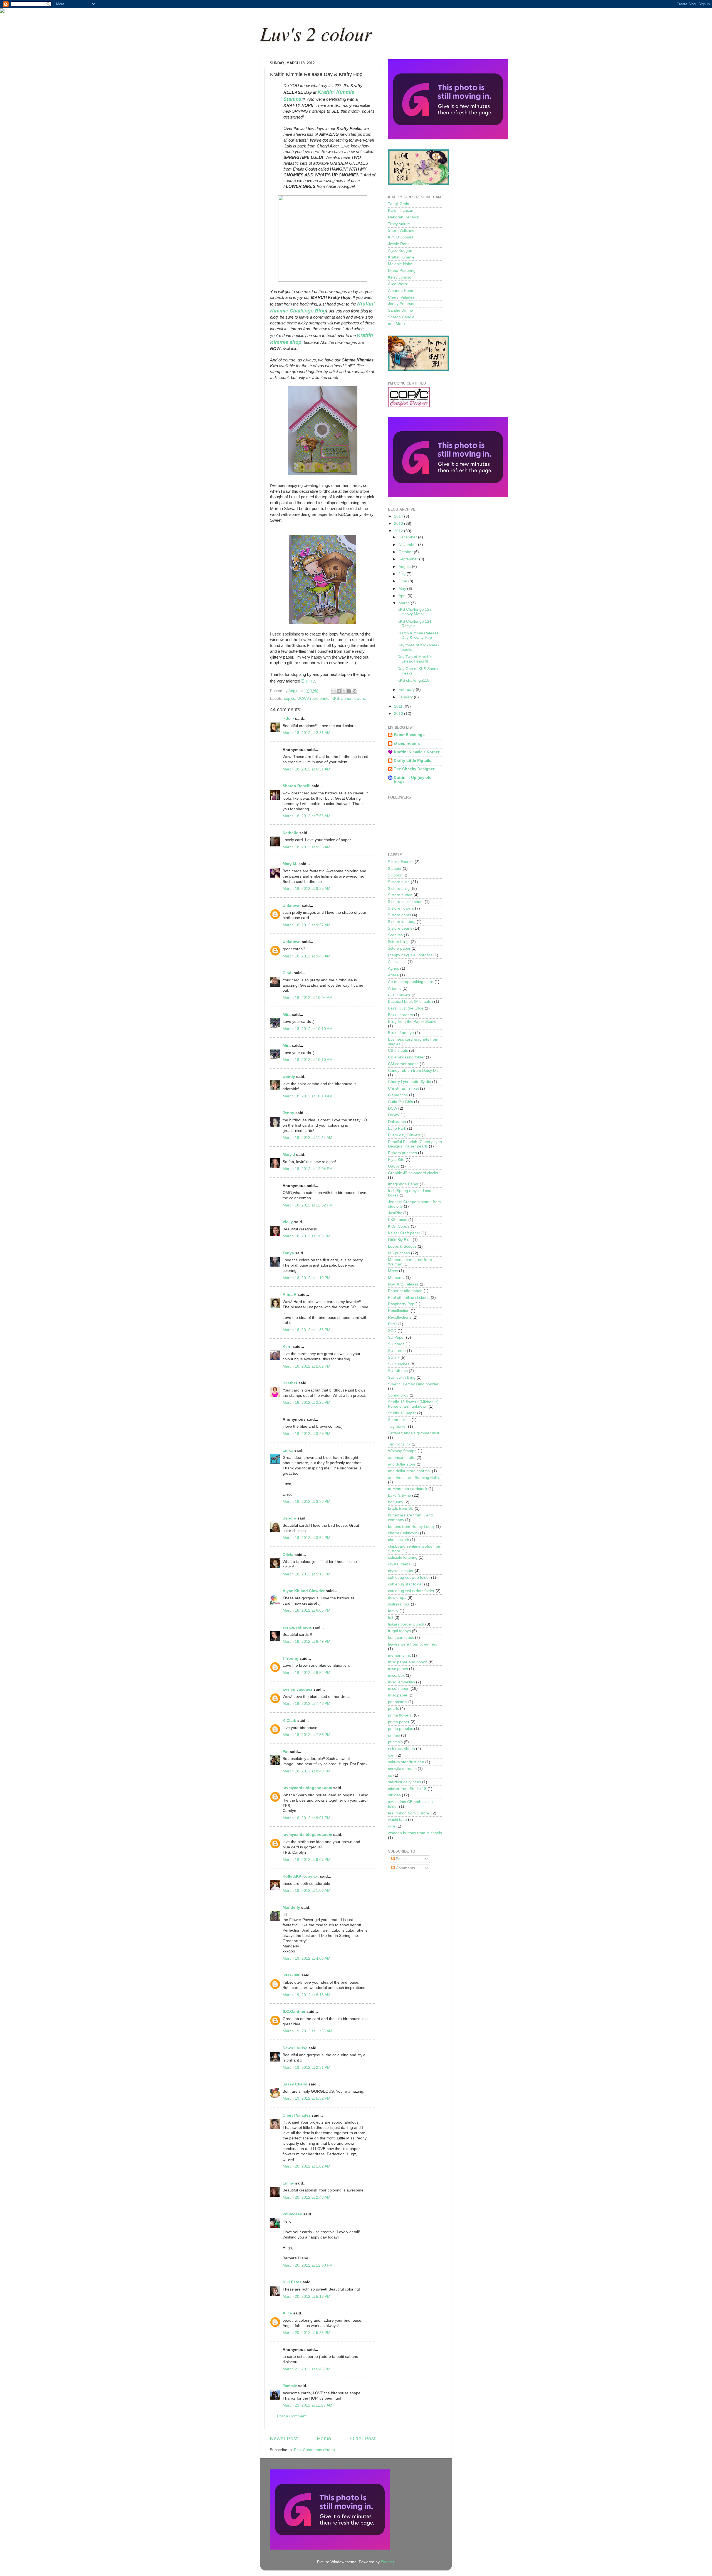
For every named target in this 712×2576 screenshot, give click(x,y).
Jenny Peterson (402, 304)
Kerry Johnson (401, 277)
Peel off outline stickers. (409, 1298)
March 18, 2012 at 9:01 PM (306, 1818)
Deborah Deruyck (403, 217)
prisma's (395, 1742)
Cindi (288, 973)
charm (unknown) (403, 1533)
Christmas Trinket (403, 1088)
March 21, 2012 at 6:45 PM (306, 2369)
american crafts (402, 1458)
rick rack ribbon (401, 1749)
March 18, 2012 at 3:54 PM (306, 1538)
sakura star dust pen (406, 1762)
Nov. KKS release (403, 1284)
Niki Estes (292, 2282)
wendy (289, 1077)
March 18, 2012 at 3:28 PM (306, 1434)
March (405, 603)
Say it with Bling (402, 1377)
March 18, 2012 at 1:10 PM (306, 1278)
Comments (405, 1868)
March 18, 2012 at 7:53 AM (306, 816)
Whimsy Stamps (402, 1451)
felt (391, 1618)
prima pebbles (400, 1729)
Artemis (395, 988)
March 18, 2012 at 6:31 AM (306, 769)
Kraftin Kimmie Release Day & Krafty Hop (418, 635)
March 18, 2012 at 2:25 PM (306, 1402)
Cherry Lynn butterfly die (410, 1082)
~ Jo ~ (288, 719)
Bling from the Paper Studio (412, 1022)
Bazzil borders (400, 1015)
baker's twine (400, 1495)
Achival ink (397, 962)
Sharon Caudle (401, 317)
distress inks (399, 1604)
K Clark (289, 1721)
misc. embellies (401, 1682)
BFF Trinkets (399, 995)
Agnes (394, 968)
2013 (399, 524)
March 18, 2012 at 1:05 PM (306, 1236)
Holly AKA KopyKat (301, 1876)
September (409, 559)
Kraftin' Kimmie (401, 257)
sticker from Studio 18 (407, 1789)
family (393, 1611)
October (406, 552)
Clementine (398, 1095)
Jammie (290, 2386)
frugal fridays (399, 1631)
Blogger (387, 2562)
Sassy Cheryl (295, 2084)
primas (394, 1735)
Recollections (400, 1317)
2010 (399, 714)
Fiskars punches (402, 1153)
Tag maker (397, 1426)
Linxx (288, 1450)
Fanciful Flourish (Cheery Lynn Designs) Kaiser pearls (415, 1144)
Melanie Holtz (400, 264)
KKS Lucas (398, 1220)
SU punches (399, 1364)
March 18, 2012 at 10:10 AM (308, 1029)
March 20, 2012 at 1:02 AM (306, 2166)
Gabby (394, 1166)
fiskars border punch (406, 1624)
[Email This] (333, 691)
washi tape (397, 1820)
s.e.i (392, 1755)
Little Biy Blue (400, 1240)
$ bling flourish (401, 862)
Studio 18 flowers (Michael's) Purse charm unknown (413, 1404)
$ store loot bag (402, 922)
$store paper (399, 948)
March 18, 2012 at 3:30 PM (306, 1502)
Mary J (289, 1155)
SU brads (396, 1344)
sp (390, 1775)
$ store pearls (400, 928)
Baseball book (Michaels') (411, 1002)
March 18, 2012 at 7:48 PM (306, 1704)
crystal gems (399, 1564)
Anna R (290, 1295)
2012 (399, 531)
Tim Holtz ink (399, 1444)
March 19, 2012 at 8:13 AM (306, 1995)
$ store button (400, 895)
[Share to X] (344, 691)
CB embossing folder (406, 1057)
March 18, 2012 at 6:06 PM (306, 1610)
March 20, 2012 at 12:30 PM (308, 2265)
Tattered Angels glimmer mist (414, 1433)
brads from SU (401, 1509)
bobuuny (396, 1502)
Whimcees (292, 2214)
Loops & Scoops (402, 1246)
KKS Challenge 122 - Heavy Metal (416, 612)
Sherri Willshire (401, 231)
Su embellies (399, 1420)
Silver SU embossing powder (413, 1384)
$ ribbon (395, 875)
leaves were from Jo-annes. (412, 1644)
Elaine (308, 681)
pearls (393, 1709)
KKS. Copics (399, 1226)
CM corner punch (403, 1064)
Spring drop (398, 1395)
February (407, 690)
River (393, 1324)
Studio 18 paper (402, 1413)
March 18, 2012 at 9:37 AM (306, 925)
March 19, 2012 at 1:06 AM (306, 1891)
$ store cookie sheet (406, 902)
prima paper (399, 1722)
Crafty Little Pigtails (413, 761)
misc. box (396, 1675)
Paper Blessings (409, 735)
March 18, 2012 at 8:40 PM (306, 1771)
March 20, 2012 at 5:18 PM (306, 2297)
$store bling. (399, 942)
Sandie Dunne (400, 310)
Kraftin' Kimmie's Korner (417, 752)
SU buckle (397, 1351)
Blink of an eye (401, 1033)
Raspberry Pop (401, 1304)
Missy (393, 1271)
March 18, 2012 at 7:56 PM (306, 1735)
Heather (290, 1383)
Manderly (291, 1908)
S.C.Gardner (294, 2012)
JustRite (395, 1213)
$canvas (395, 935)
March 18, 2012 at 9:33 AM (306, 847)
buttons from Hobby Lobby (411, 1527)
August (405, 567)
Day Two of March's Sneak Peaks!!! (415, 659)
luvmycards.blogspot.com (307, 1788)
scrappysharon (297, 1627)
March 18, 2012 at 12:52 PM (308, 1205)
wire (392, 1826)
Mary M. (290, 864)
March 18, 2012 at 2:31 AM (306, 733)
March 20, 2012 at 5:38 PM (306, 2333)
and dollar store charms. (409, 1471)
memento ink (399, 1655)
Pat (286, 1752)
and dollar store (402, 1464)
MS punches (399, 1253)
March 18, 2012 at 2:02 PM (306, 1366)
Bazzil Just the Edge (406, 1008)
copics (290, 699)
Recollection (399, 1311)
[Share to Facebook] (349, 691)
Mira (287, 1015)
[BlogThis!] (339, 691)
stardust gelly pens (405, 1782)
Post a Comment (292, 2416)
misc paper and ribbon (408, 1662)
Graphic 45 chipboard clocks (413, 1173)
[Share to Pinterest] (355, 691)
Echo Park (397, 1128)
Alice (288, 2313)
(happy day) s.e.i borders (410, 955)
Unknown (292, 906)
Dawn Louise (295, 2048)
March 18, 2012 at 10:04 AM (308, 998)
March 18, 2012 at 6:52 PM (306, 1673)
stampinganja (407, 743)
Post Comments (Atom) (315, 2450)
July (403, 574)
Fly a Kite (396, 1160)
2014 (399, 516)
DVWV (394, 1115)
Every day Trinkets (404, 1135)
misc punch (398, 1669)
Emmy (288, 2183)
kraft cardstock (401, 1638)
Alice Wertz (398, 284)
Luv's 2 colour (316, 33)
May (403, 589)
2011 (399, 706)
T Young (291, 1658)
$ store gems (400, 915)
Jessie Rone (399, 244)
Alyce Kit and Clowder (304, 1591)
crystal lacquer (401, 1571)
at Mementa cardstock (408, 1489)
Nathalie (290, 833)
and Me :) (396, 324)
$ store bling (399, 882)
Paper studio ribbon (405, 1291)
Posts (400, 1859)
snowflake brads (402, 1769)
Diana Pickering (402, 271)
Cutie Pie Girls (400, 1102)
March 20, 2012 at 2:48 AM (306, 2197)
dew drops (397, 1598)
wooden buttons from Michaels (415, 1833)
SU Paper (396, 1337)
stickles (394, 1795)
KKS (335, 699)
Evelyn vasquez (297, 1689)
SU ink (394, 1357)
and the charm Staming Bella (413, 1478)
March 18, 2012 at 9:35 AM (306, 889)
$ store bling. (399, 889)
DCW (393, 1108)
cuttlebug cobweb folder (409, 1578)
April (403, 596)
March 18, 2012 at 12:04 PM (308, 1169)
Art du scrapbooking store (411, 982)
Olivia (288, 1555)
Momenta (396, 1278)
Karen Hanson (401, 210)
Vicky (288, 1222)
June (403, 581)
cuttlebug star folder (406, 1584)
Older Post (363, 2438)
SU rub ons (398, 1371)
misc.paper (398, 1695)
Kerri (287, 1347)
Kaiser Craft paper (404, 1233)
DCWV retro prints (313, 699)
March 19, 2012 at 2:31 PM (306, 2068)
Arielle (393, 975)
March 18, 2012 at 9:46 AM (306, 956)
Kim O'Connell (400, 237)
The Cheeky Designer (414, 769)
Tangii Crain (399, 204)
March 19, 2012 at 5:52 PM (306, 2098)
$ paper (395, 869)
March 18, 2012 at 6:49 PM (306, 1642)
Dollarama (397, 1122)
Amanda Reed (401, 291)
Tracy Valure (399, 224)
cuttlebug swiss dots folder (411, 1591)
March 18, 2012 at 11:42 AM (307, 1138)
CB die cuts (398, 1051)
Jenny (288, 1113)
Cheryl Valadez (296, 2115)
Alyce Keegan (400, 251)
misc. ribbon (399, 1689)
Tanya (288, 1253)
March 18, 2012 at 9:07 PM (306, 1860)
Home (324, 2438)
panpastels (398, 1702)
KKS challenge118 (413, 680)
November (408, 545)
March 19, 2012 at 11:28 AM (307, 2031)
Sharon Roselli (296, 786)
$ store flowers (401, 908)
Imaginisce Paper (403, 1184)
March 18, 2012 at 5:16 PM (306, 1574)
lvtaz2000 (291, 1975)
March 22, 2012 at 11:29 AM (307, 2405)
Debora (289, 1518)
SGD (392, 1331)
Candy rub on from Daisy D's (413, 1071)
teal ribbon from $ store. (409, 1813)
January (406, 697)
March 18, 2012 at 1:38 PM (306, 1330)
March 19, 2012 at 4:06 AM (306, 1958)
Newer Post (284, 2438)
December (408, 537)
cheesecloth (399, 1540)
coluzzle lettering (403, 1557)
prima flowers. (354, 699)
